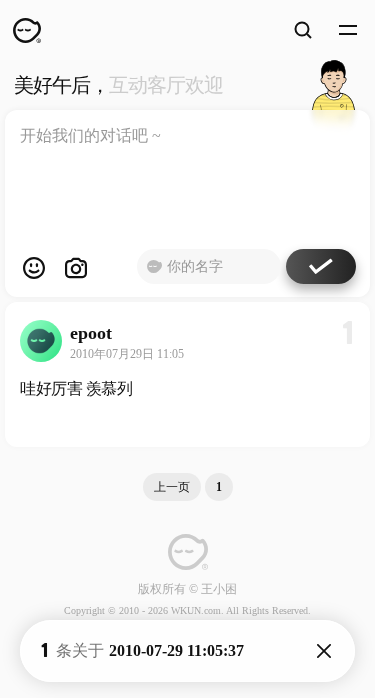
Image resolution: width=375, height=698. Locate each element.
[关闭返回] (324, 651)
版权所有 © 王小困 (187, 589)
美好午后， (118, 85)
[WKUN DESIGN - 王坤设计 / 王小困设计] (27, 30)
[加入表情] (34, 268)
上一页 (172, 487)
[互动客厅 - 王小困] (333, 85)
